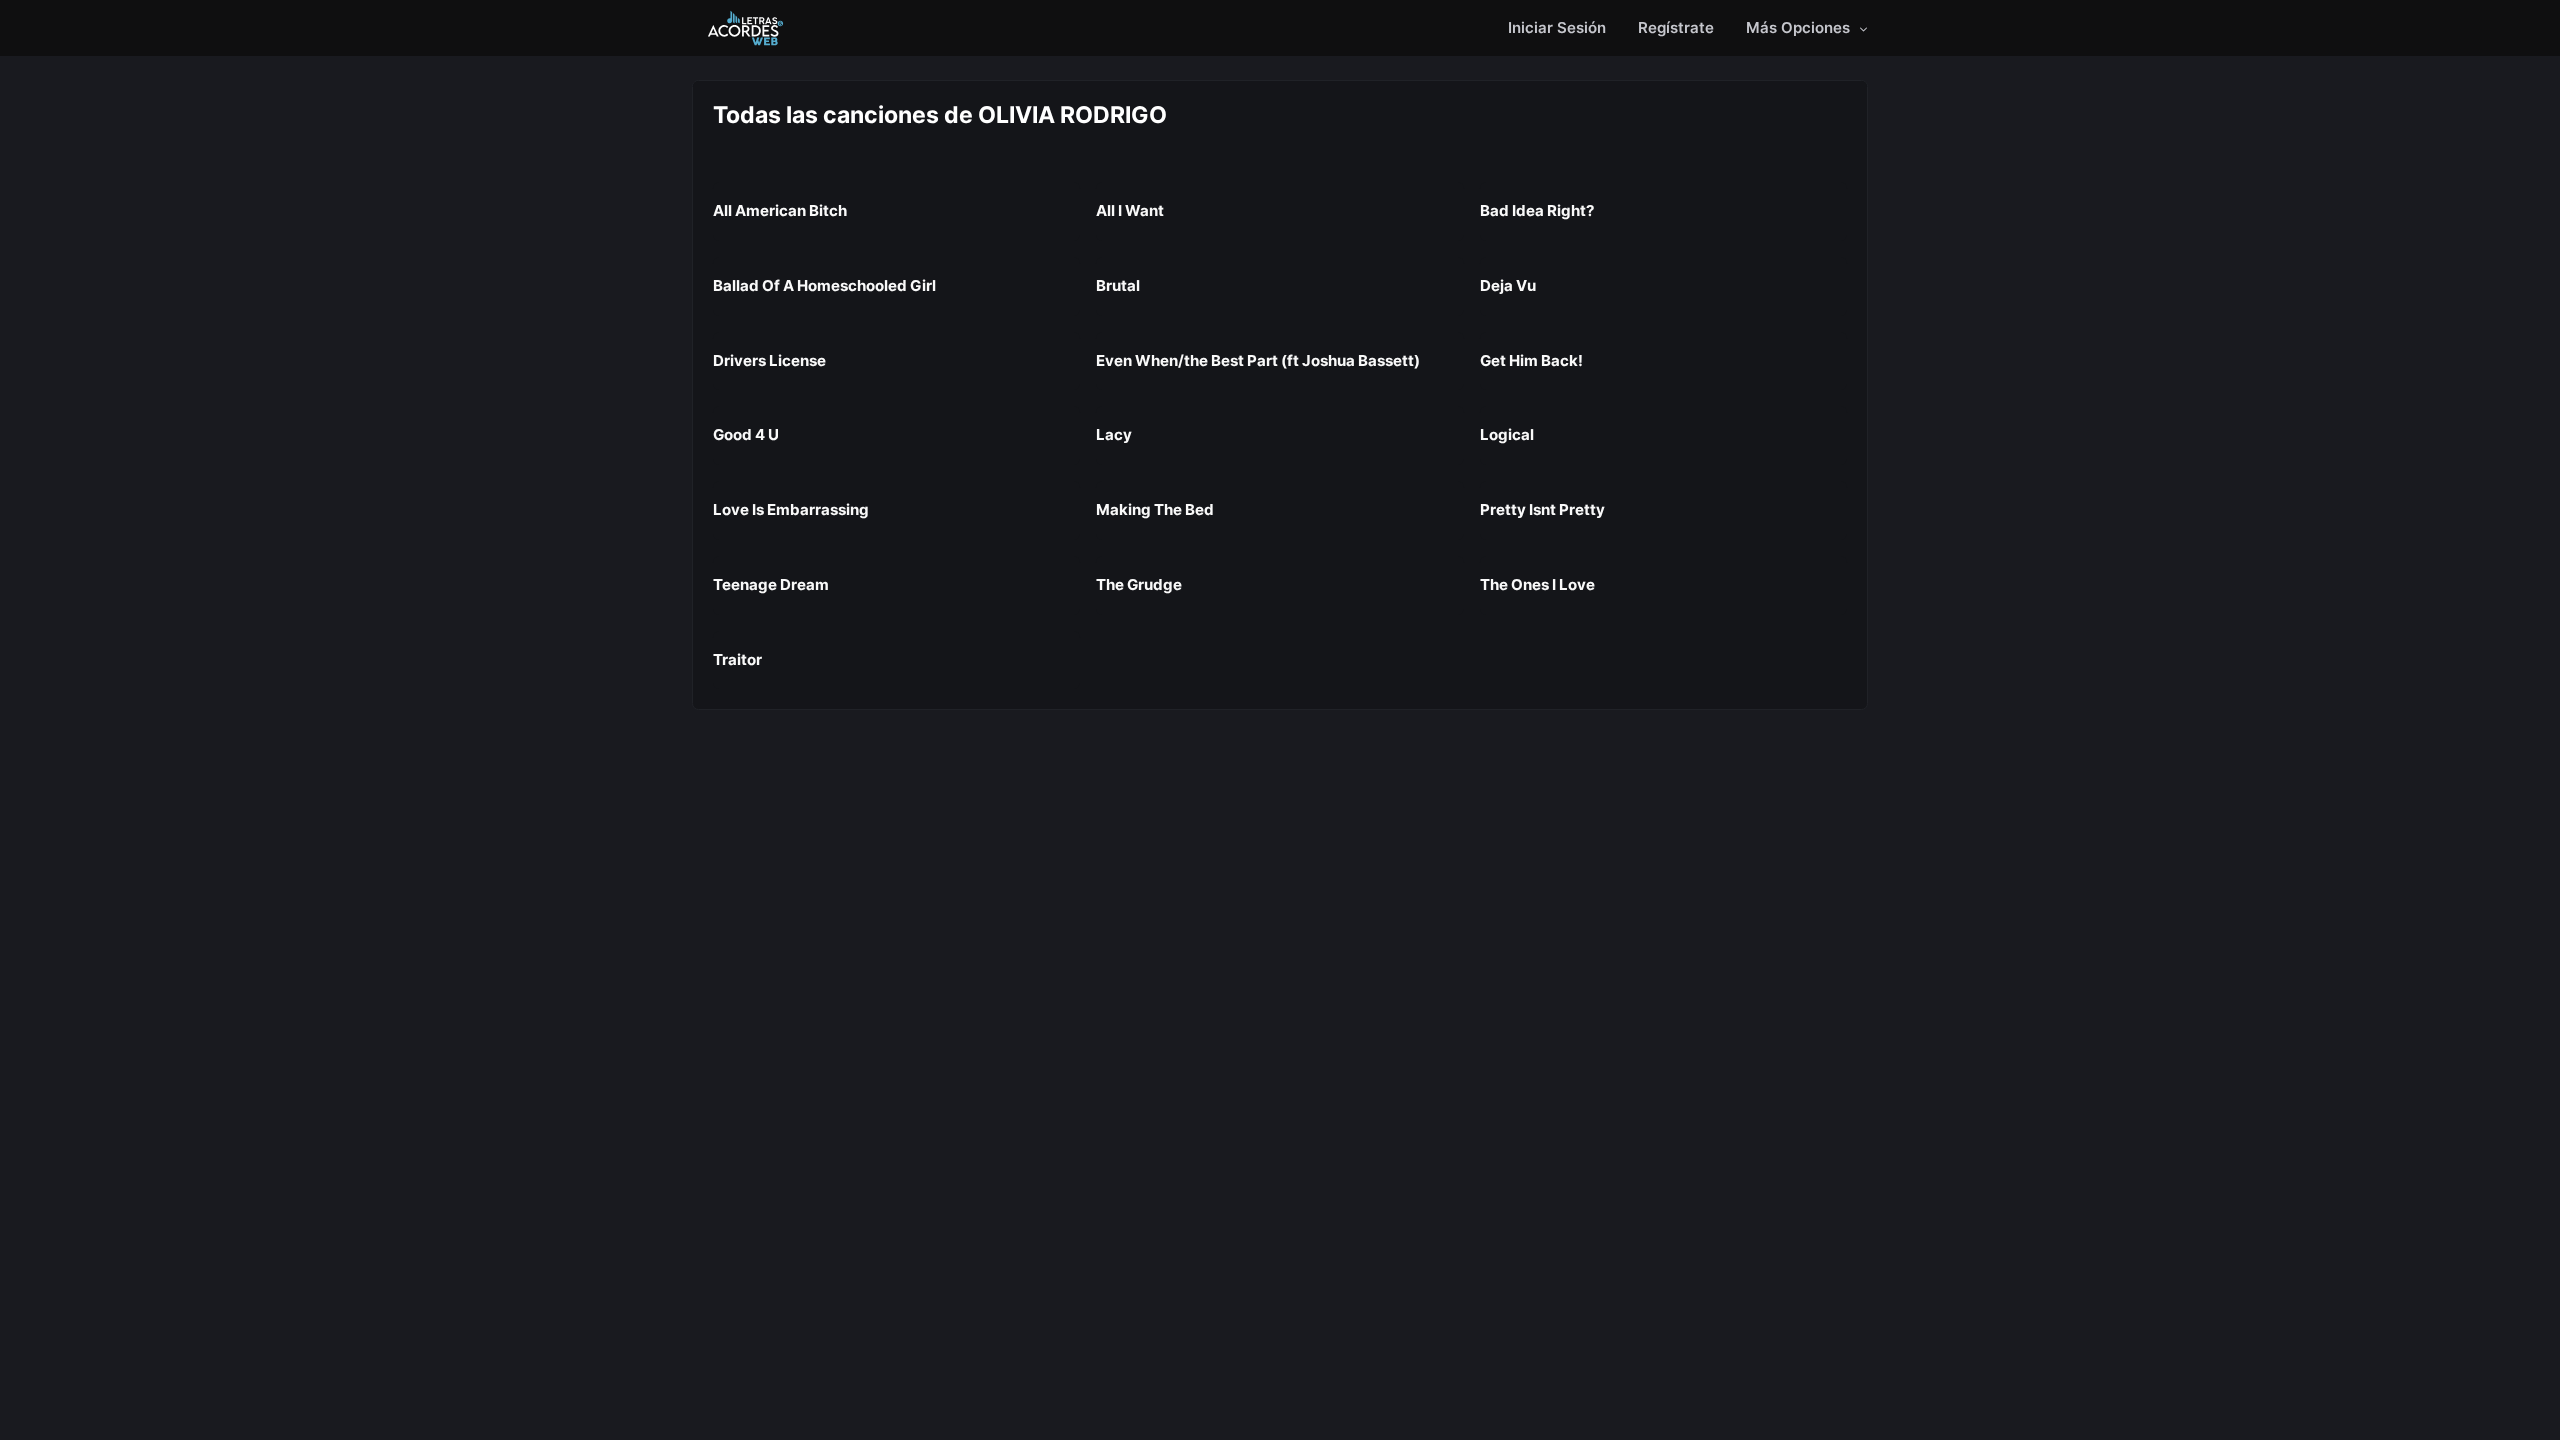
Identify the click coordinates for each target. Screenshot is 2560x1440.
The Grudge (1139, 584)
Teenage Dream (771, 584)
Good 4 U (746, 434)
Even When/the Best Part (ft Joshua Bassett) (1258, 360)
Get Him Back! (1531, 360)
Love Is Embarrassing (791, 509)
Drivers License (769, 360)
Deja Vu (1508, 285)
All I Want (1130, 210)
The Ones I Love (1537, 584)
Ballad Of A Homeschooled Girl (824, 285)
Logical (1507, 434)
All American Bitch (780, 210)
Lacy (1114, 434)
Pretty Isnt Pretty (1542, 509)
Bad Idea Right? (1537, 210)
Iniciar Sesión (1557, 27)
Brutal (1118, 285)
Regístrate (1676, 27)
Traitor (737, 659)
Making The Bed (1155, 509)
